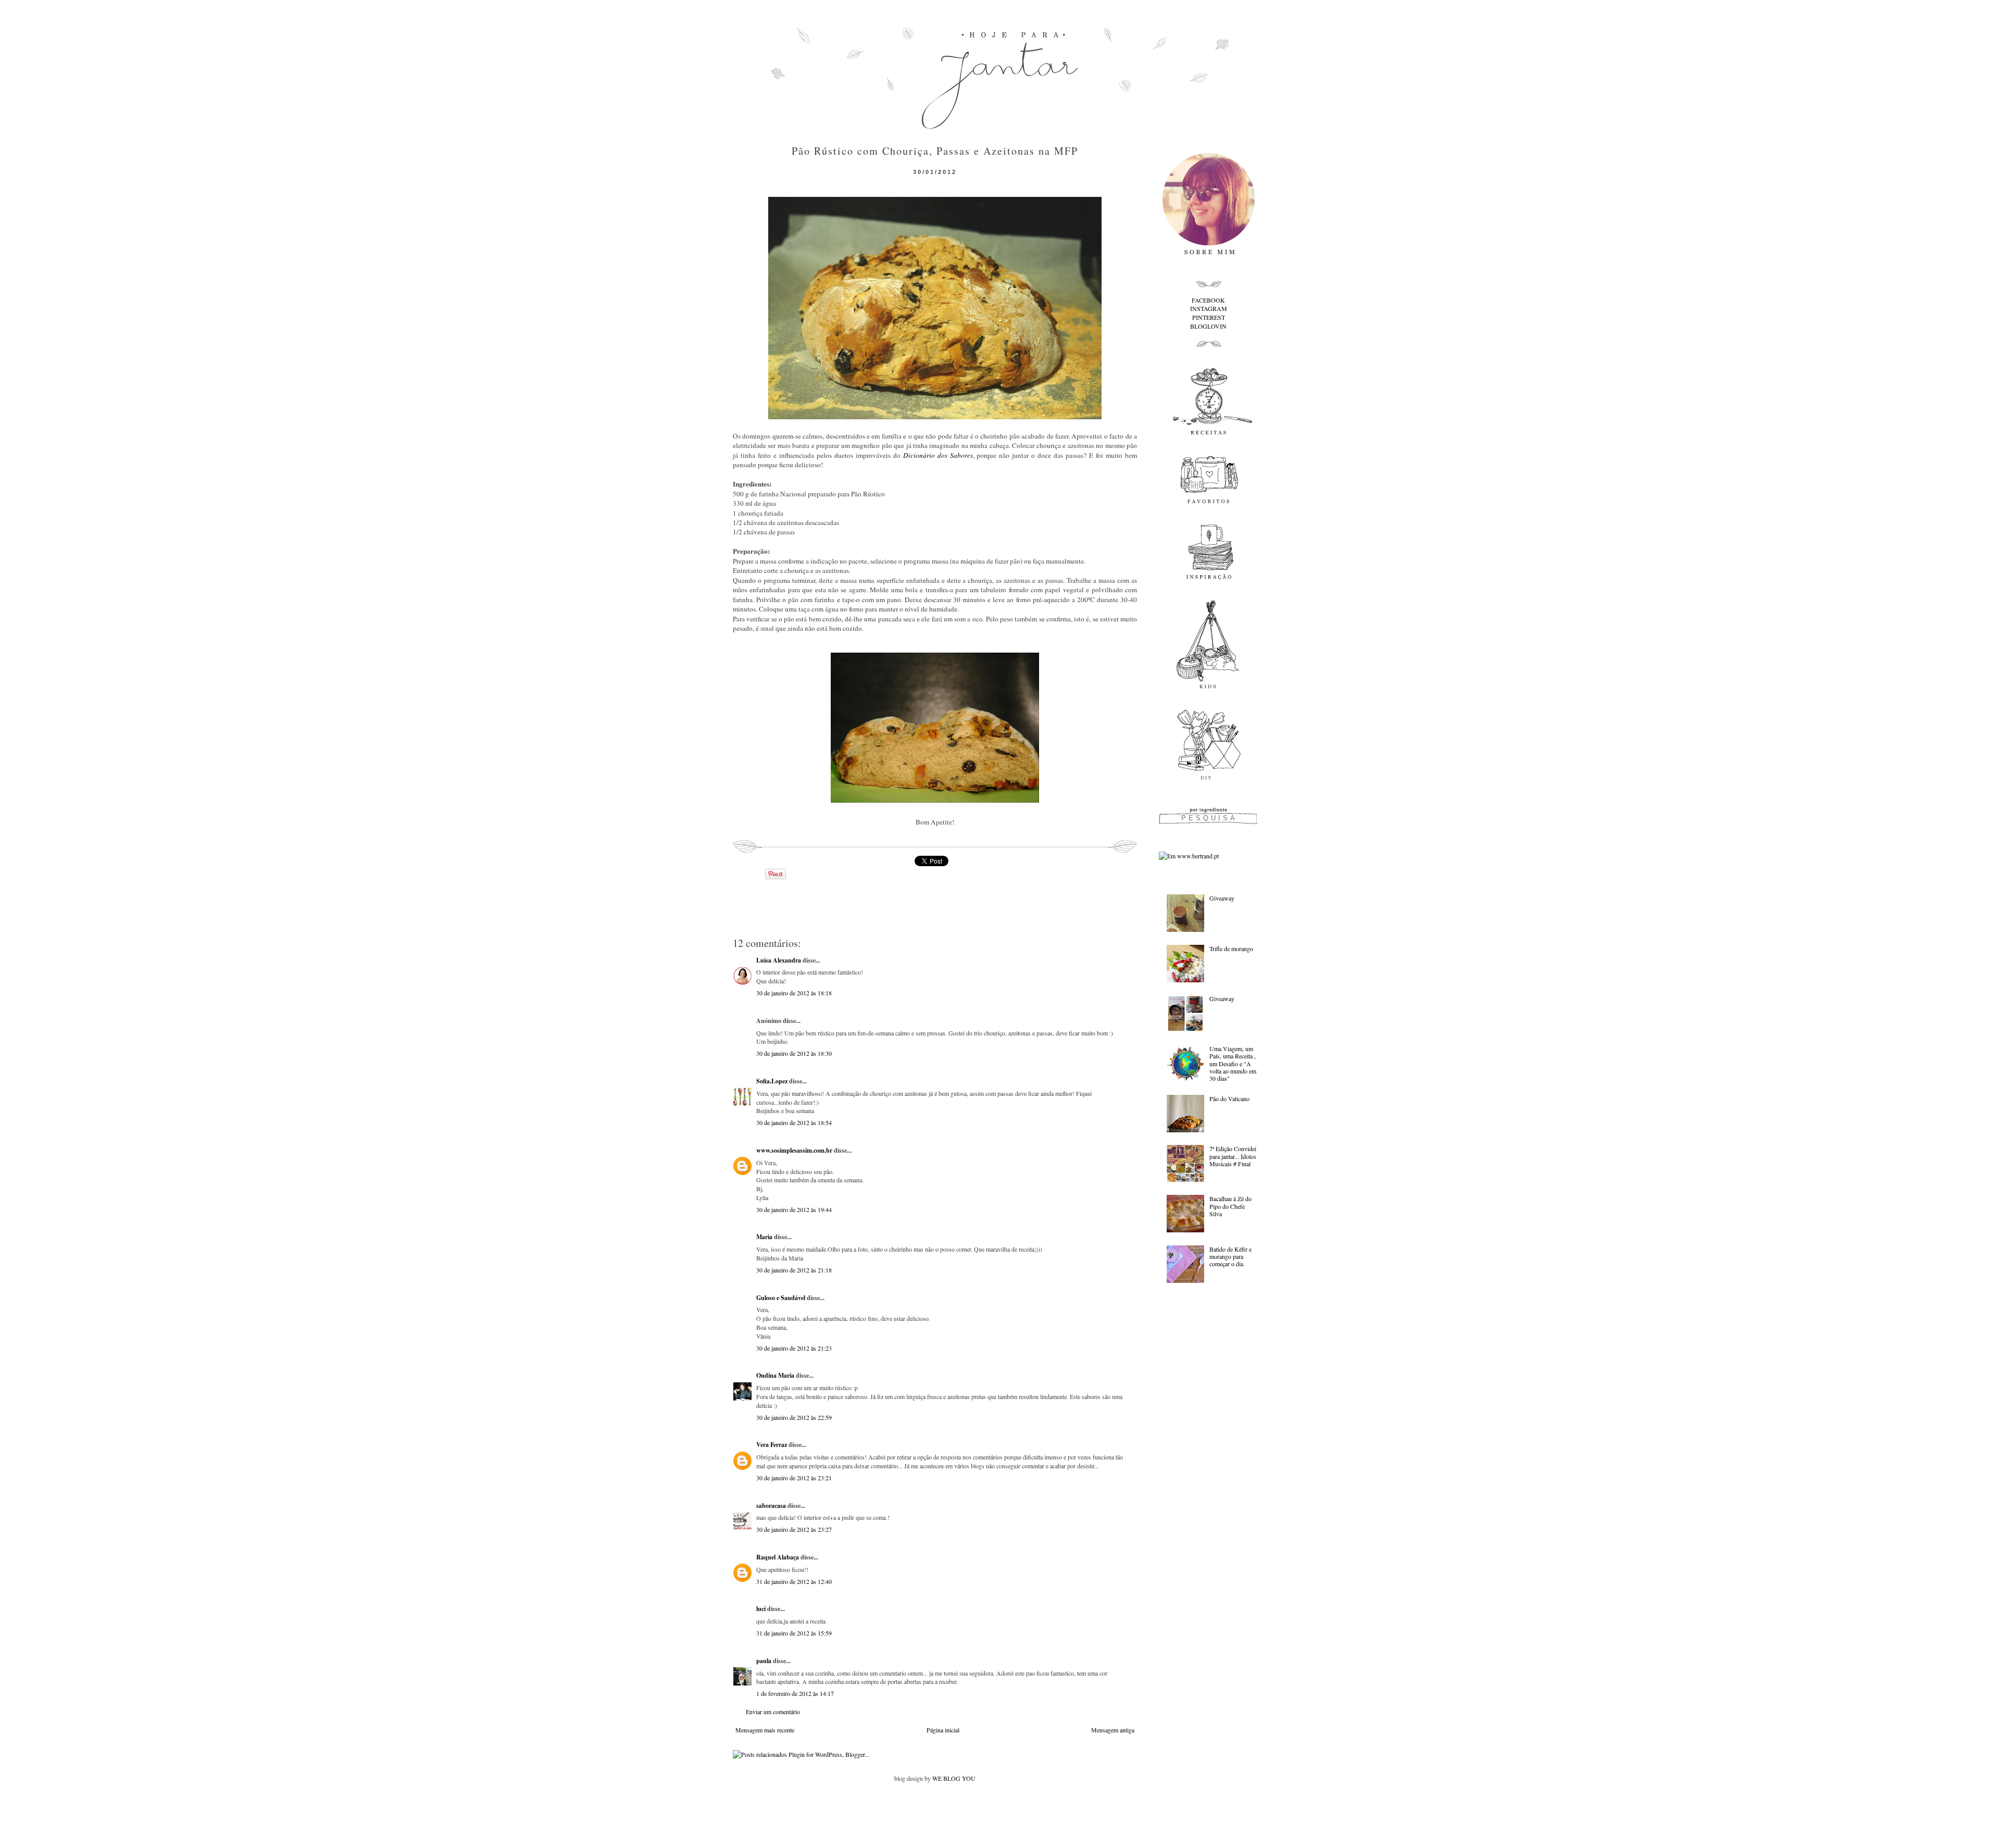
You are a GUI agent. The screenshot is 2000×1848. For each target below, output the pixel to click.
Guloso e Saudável (781, 1298)
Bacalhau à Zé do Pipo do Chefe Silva (1230, 1206)
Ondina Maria (775, 1375)
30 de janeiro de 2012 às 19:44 (794, 1209)
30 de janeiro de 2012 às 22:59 (794, 1417)
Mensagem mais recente (765, 1730)
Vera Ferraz (772, 1445)
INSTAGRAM (1209, 308)
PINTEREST (1209, 317)
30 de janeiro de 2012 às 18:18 (794, 993)
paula (764, 1661)
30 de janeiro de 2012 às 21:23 (794, 1348)
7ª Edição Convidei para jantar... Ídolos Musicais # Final (1233, 1156)
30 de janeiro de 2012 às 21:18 (794, 1270)
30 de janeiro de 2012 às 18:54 (794, 1122)
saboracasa (771, 1506)
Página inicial (943, 1730)
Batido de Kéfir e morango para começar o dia (1230, 1257)
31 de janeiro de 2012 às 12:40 (794, 1581)
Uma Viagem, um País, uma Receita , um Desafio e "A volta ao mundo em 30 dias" (1233, 1064)
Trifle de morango (1231, 948)
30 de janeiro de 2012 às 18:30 (794, 1053)
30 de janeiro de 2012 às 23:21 (794, 1478)
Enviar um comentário (773, 1712)
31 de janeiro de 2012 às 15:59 (794, 1633)
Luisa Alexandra (779, 960)
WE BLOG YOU (954, 1778)
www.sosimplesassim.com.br (794, 1150)
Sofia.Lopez (772, 1081)
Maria (764, 1237)
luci (761, 1609)
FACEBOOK (1208, 300)
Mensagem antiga (1113, 1730)
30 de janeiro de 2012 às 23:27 (794, 1529)
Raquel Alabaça (778, 1557)
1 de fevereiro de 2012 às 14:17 (795, 1693)
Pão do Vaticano (1229, 1098)
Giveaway (1222, 898)
